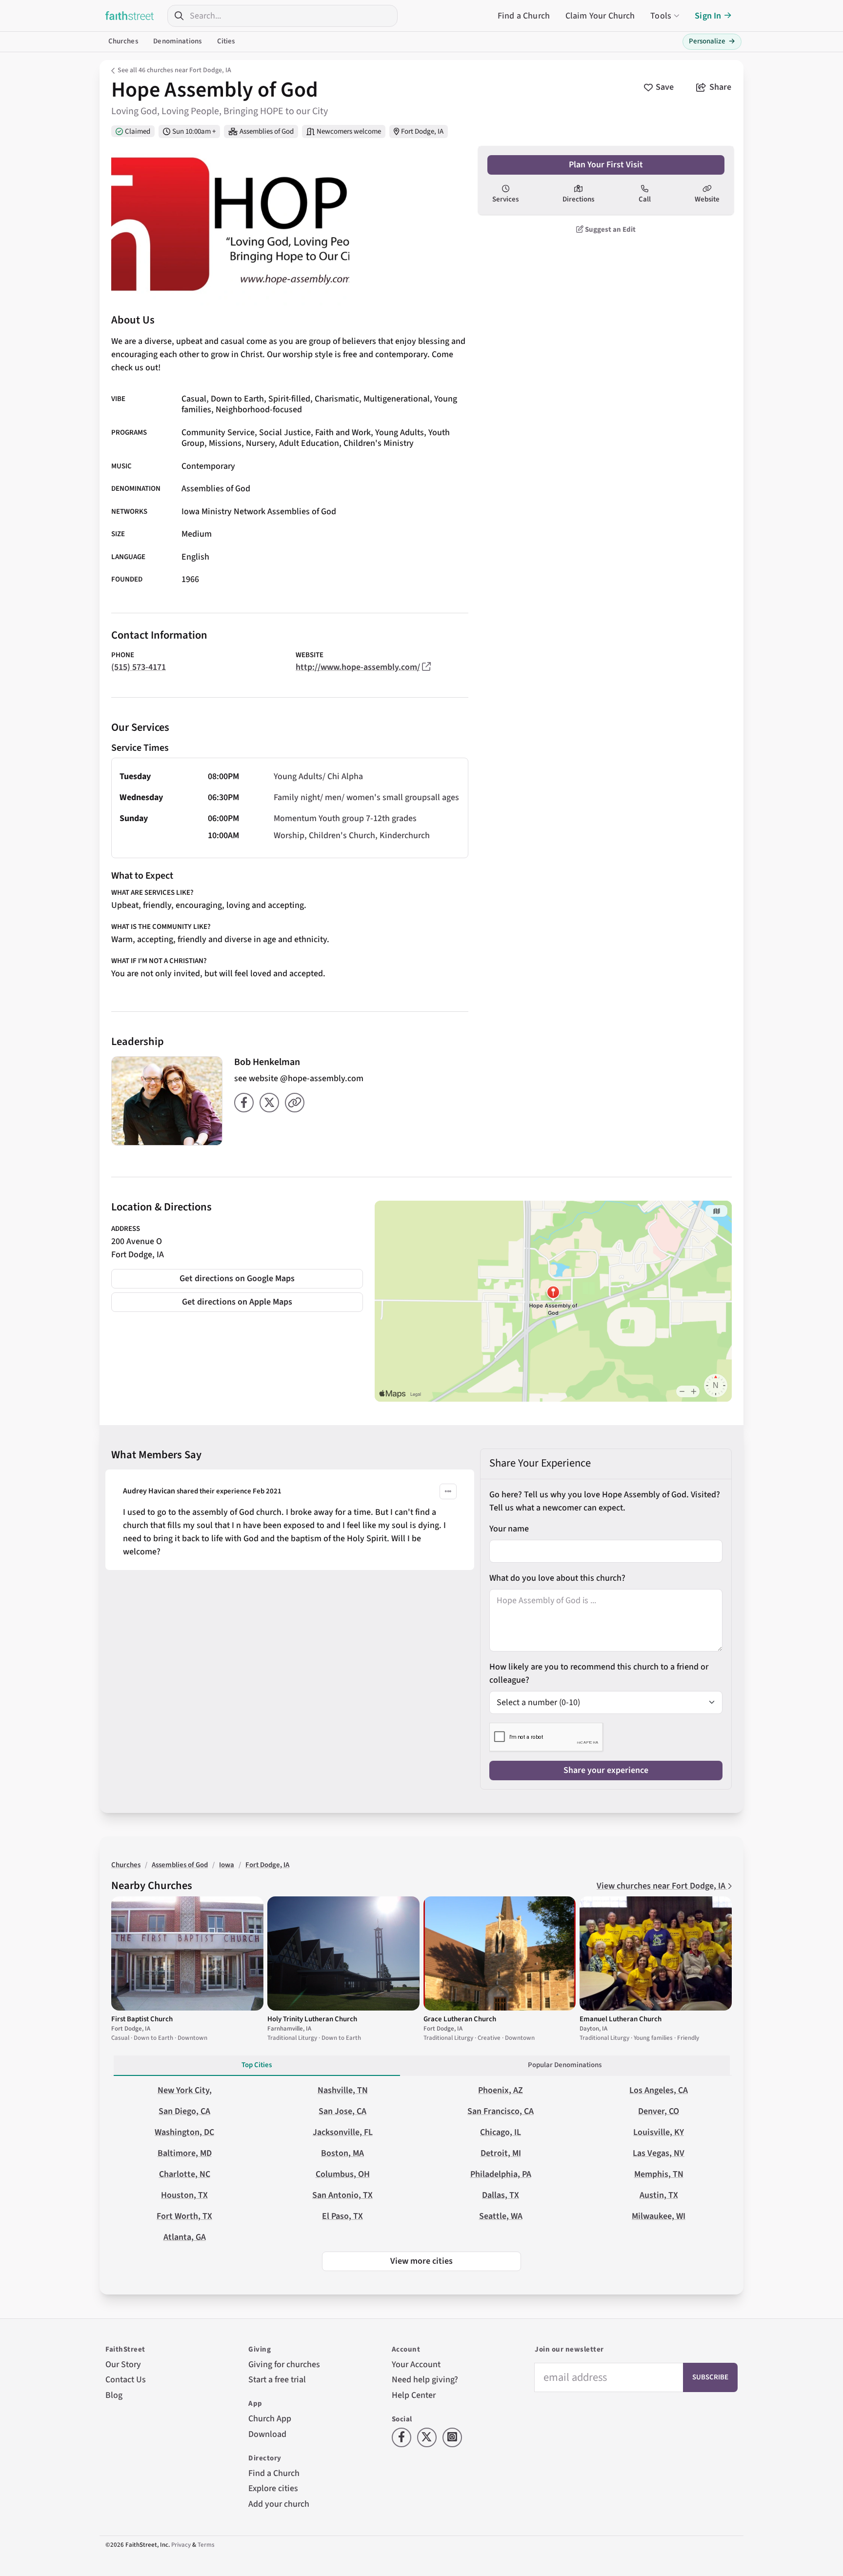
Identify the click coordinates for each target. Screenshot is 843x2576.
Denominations (177, 41)
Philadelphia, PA (501, 2174)
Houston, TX (184, 2195)
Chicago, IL (501, 2132)
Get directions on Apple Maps (237, 1302)
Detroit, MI (501, 2153)
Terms (206, 2545)
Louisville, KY (659, 2132)
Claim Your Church (600, 16)
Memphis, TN (659, 2174)
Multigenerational (397, 399)
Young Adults (400, 433)
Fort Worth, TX (184, 2216)
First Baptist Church (142, 2019)
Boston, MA (342, 2153)
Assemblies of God (267, 131)
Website (707, 199)
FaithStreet (130, 16)
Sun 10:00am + (194, 131)
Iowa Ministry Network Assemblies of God (259, 512)
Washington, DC (184, 2132)
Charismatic (337, 399)
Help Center (414, 2395)
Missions (225, 443)
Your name (509, 1529)
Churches (123, 41)
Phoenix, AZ (501, 2090)
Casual (194, 399)
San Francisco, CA (501, 2111)
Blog (114, 2395)
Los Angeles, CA (659, 2090)
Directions (578, 199)
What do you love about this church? (557, 1578)
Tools (661, 16)
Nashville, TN (343, 2090)
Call (645, 199)
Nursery (260, 443)
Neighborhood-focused (259, 410)
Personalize (712, 41)
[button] (448, 1491)
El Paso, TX (342, 2216)
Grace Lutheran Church (460, 2019)
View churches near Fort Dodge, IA (662, 1886)
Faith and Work (343, 433)
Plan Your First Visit (606, 165)
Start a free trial (277, 2380)
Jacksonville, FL (343, 2132)
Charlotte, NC (185, 2174)
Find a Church (524, 16)
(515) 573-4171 (139, 667)
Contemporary (208, 466)
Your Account (416, 2365)
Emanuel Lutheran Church (621, 2019)
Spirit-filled (289, 399)
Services (505, 199)
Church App (270, 2419)
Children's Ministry (379, 443)
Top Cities (257, 2065)
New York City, (185, 2090)
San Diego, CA (184, 2111)
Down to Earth (237, 399)
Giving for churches (284, 2365)
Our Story (123, 2365)
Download (267, 2434)
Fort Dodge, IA (422, 131)
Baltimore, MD (185, 2153)
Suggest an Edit (610, 230)
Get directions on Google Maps (237, 1278)
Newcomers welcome (349, 131)
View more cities (421, 2261)
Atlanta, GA (185, 2237)
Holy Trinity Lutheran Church (312, 2019)
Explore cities (273, 2488)
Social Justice (285, 433)
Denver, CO (659, 2111)
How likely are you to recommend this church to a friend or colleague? (599, 1673)
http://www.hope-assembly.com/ (358, 667)
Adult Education (309, 443)
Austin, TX (659, 2195)
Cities (226, 41)
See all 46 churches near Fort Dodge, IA (174, 70)
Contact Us (126, 2380)
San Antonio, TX (342, 2195)
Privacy (181, 2545)
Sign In (708, 16)
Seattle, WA (501, 2216)
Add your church (279, 2504)
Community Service (218, 433)
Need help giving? (425, 2380)
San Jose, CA (342, 2111)
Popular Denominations (565, 2065)
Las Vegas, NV (659, 2153)
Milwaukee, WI (659, 2216)
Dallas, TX (501, 2195)
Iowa (227, 1865)
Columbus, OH (343, 2174)
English (195, 557)
